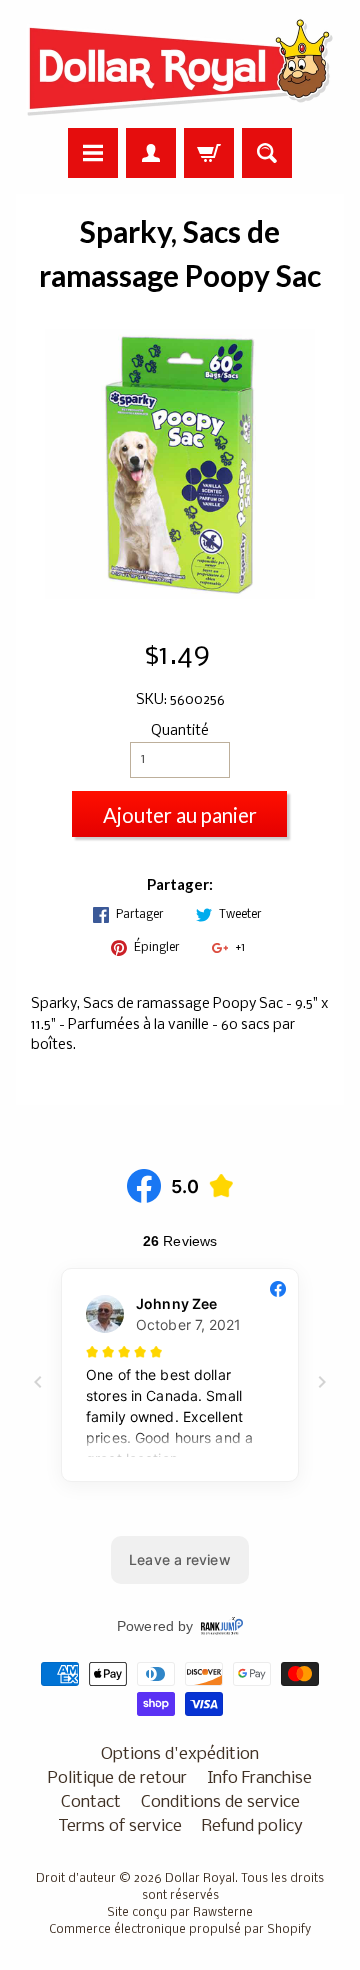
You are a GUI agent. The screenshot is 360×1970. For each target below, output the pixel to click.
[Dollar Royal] (180, 67)
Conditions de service (220, 1802)
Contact (91, 1802)
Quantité (180, 731)
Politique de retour (117, 1778)
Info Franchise (259, 1778)
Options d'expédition (180, 1754)
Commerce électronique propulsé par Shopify (180, 1930)
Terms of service (120, 1826)
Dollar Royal (200, 1879)
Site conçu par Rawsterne (180, 1913)
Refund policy (252, 1826)
